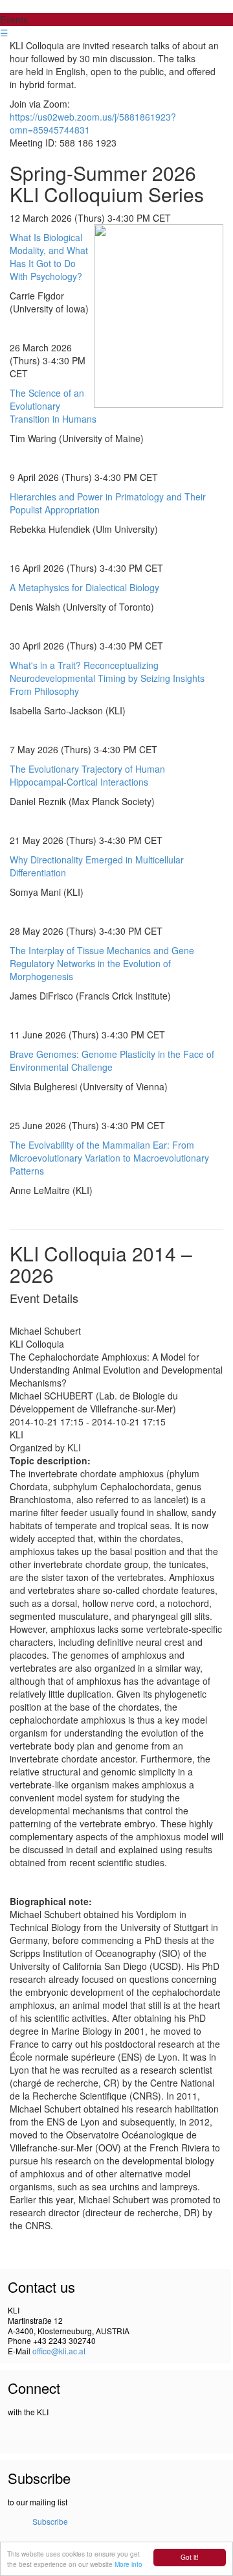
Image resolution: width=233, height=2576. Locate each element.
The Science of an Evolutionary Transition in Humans (53, 406)
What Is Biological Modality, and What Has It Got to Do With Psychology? (49, 257)
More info (128, 2564)
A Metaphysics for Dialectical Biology (84, 587)
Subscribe (50, 2521)
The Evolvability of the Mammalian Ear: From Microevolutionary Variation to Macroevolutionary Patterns (109, 1158)
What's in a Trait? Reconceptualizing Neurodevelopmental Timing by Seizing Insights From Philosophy (107, 678)
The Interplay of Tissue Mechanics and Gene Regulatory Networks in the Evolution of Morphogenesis (102, 963)
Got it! (190, 2557)
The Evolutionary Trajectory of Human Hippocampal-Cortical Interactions (87, 775)
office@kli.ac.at (59, 2351)
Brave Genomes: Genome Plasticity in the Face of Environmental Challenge (112, 1060)
